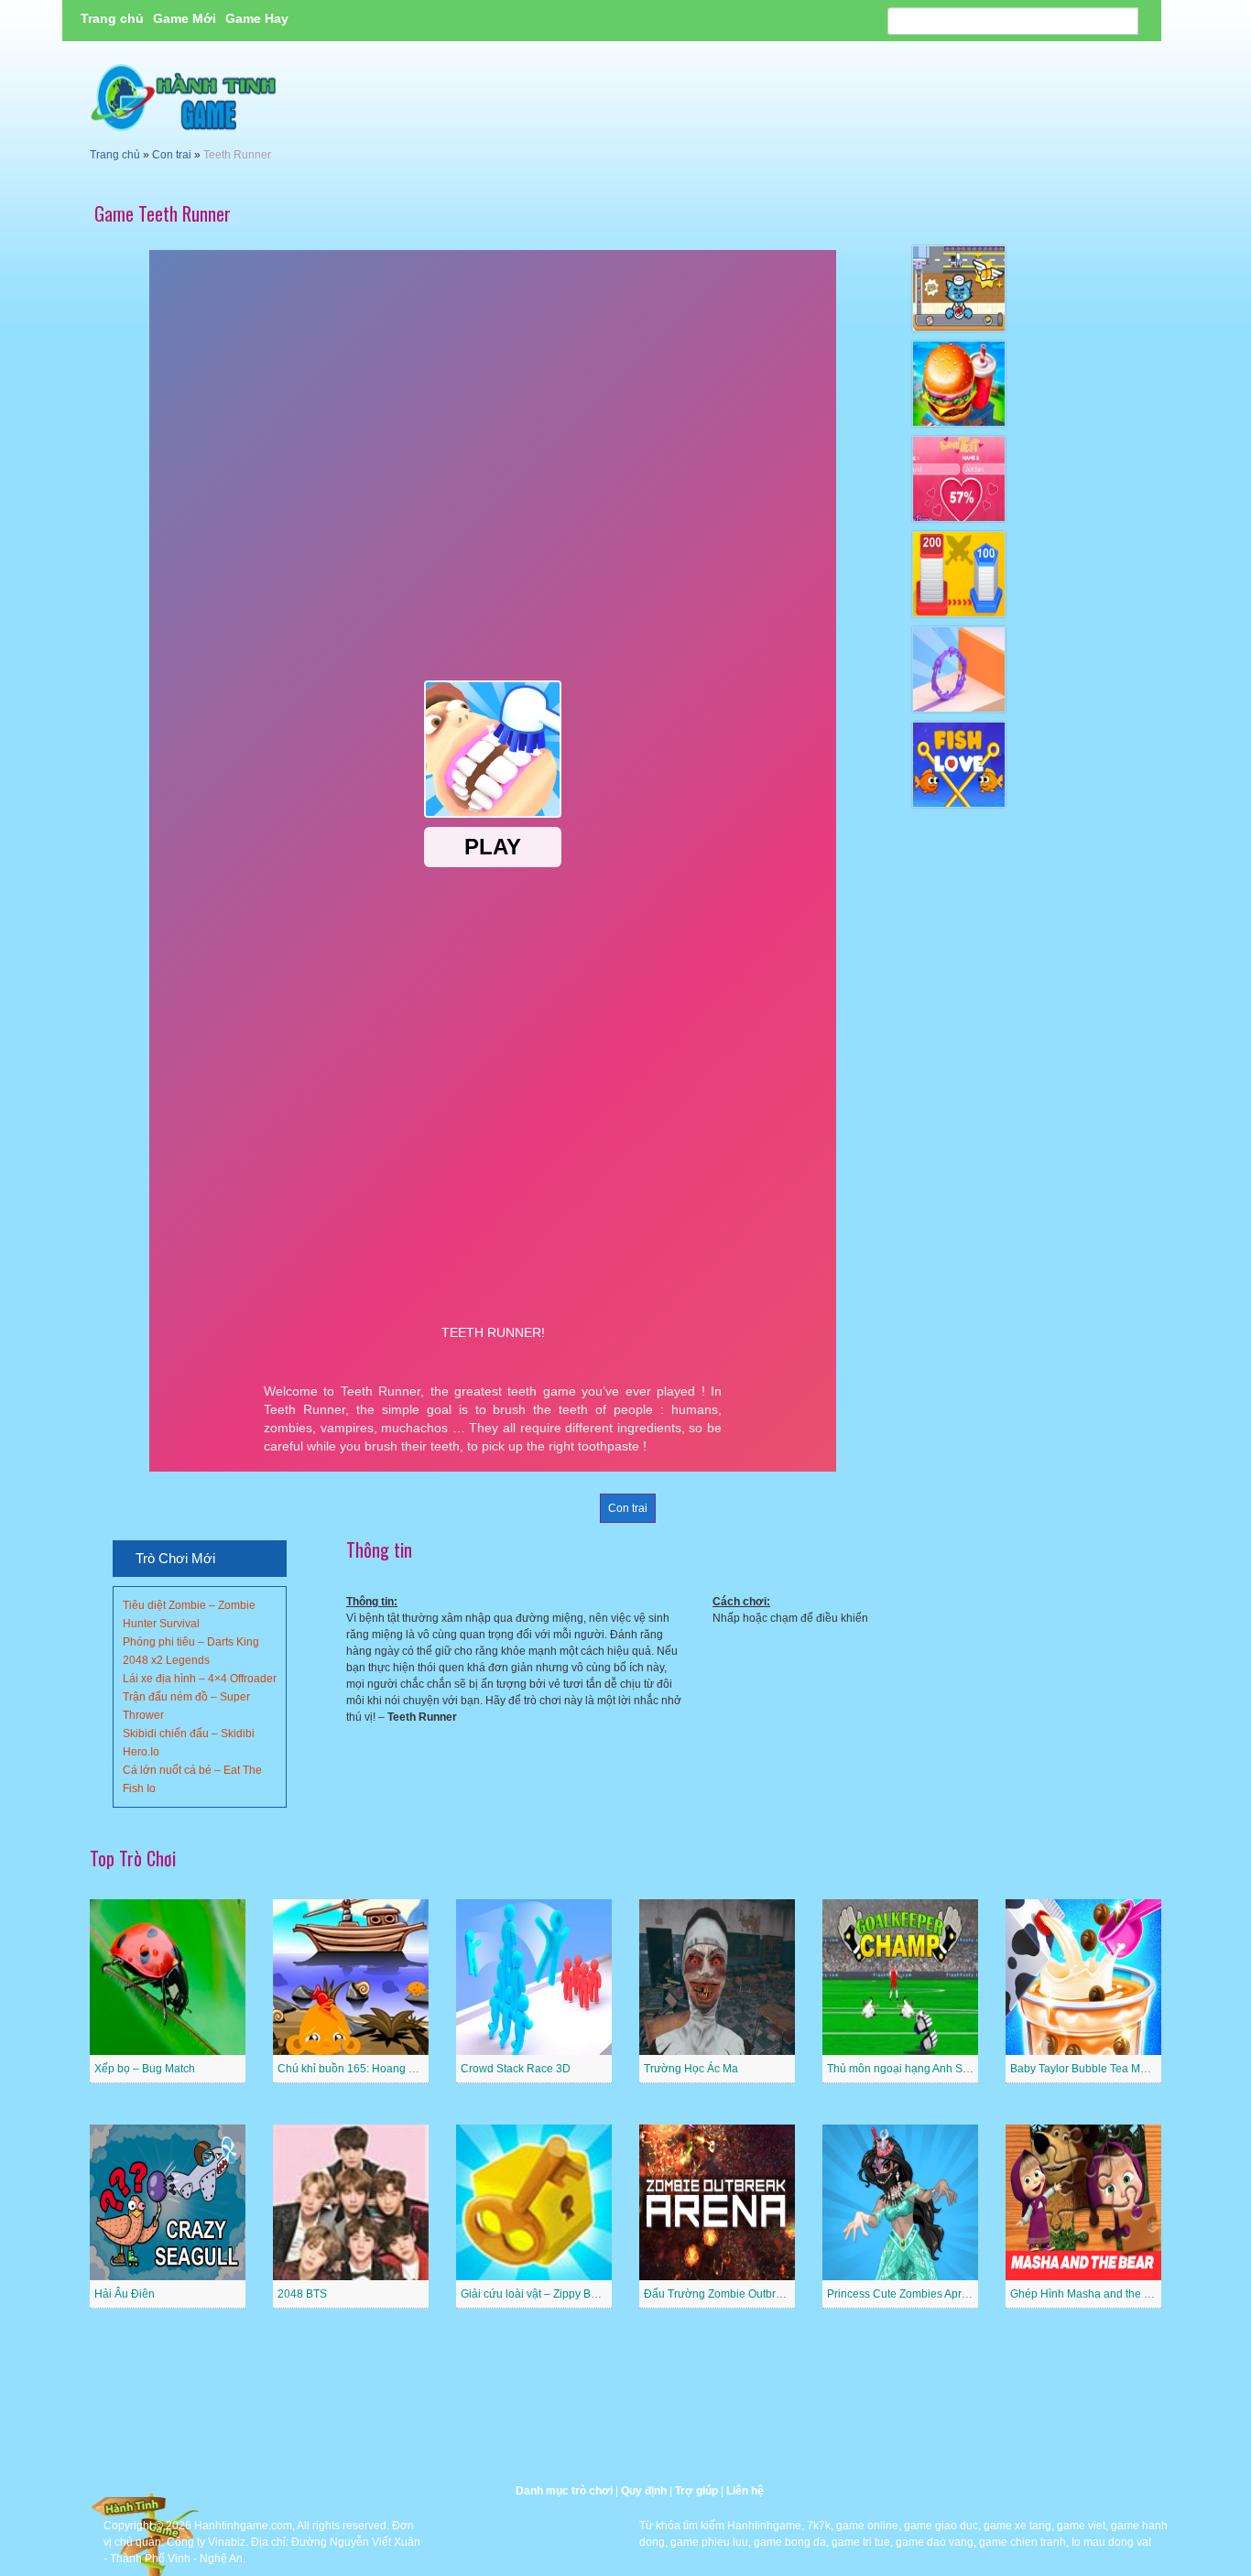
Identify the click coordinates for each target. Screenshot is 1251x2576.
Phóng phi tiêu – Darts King (191, 1642)
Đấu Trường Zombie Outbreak (719, 2294)
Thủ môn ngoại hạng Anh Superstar (915, 2069)
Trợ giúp (696, 2491)
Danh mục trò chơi (564, 2491)
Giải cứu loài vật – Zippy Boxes (538, 2294)
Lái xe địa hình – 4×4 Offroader (200, 1679)
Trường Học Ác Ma (691, 2069)
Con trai (172, 155)
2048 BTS (302, 2294)
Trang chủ (112, 18)
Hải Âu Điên (125, 2294)
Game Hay (257, 18)
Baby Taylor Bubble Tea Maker (1086, 2069)
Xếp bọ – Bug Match (145, 2069)
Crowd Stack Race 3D (516, 2069)
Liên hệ (745, 2491)
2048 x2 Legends (166, 1660)
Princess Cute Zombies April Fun (908, 2294)
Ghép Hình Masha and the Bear (1089, 2294)
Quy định (644, 2491)
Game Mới (185, 18)
